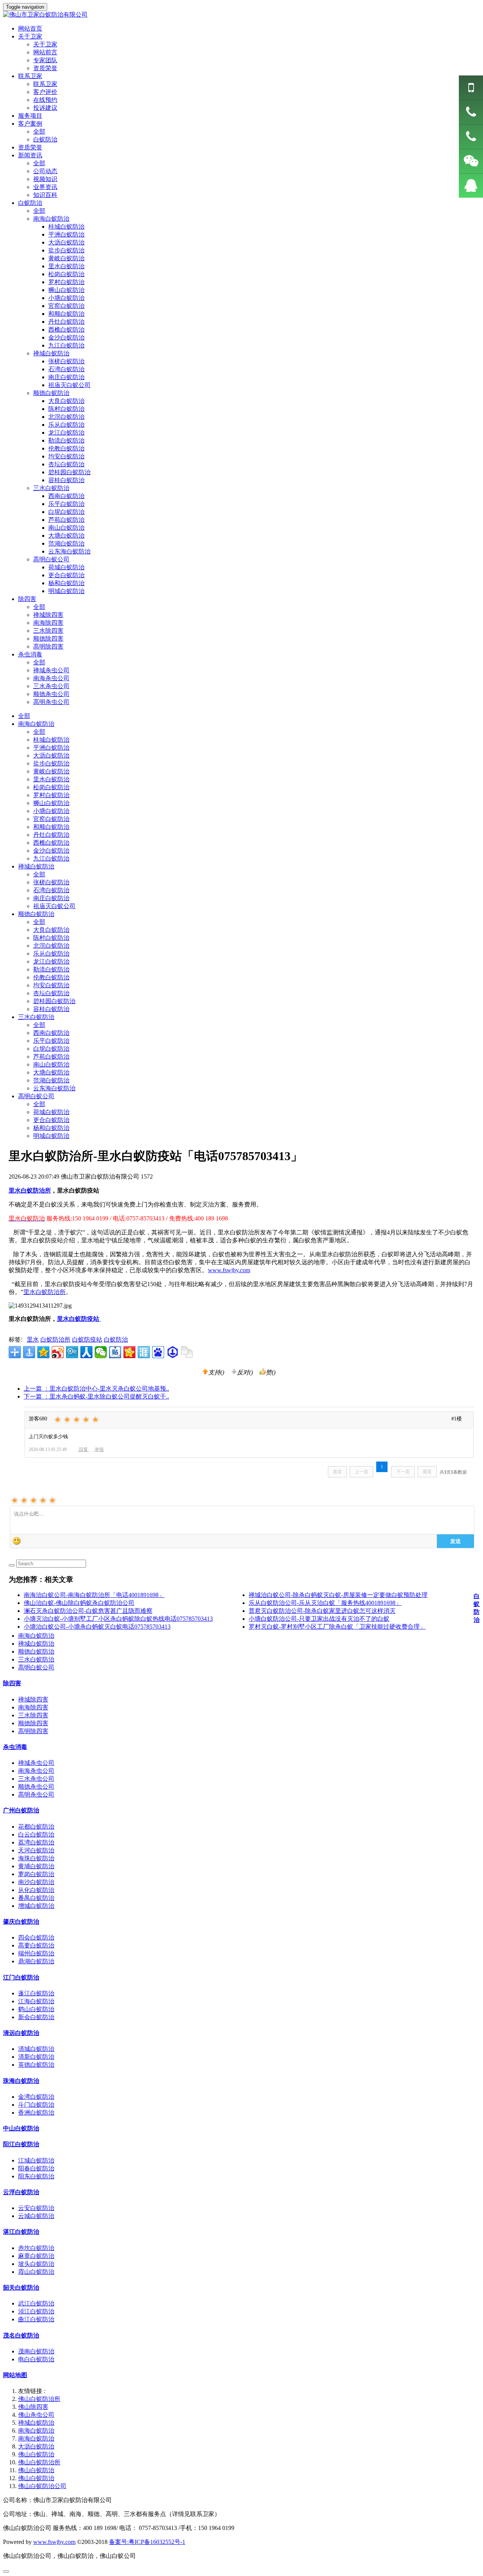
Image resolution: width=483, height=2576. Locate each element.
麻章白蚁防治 (36, 2256)
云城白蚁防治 (36, 2216)
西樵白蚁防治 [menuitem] (66, 330)
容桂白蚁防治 (51, 1009)
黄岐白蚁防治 (51, 771)
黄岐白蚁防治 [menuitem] (66, 258)
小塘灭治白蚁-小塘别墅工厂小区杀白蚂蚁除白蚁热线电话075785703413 (118, 1619)
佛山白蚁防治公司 (42, 2486)
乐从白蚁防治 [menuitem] (66, 425)
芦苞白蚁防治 (51, 1057)
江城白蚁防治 (36, 2160)
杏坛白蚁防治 (51, 993)
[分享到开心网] (129, 1352)
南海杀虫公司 (51, 678)
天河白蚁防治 (36, 1850)
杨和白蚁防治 (51, 1128)
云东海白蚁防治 (54, 1088)
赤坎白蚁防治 (36, 2248)
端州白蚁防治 (36, 1953)
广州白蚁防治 (21, 1810)
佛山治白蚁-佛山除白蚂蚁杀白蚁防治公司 (79, 1603)
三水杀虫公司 (51, 686)
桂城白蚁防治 (51, 740)
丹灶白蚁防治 (51, 835)
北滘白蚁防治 (51, 946)
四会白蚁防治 (36, 1937)
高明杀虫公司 (51, 702)
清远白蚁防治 (21, 2033)
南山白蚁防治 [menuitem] (66, 528)
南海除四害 (48, 623)
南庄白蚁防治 (51, 898)
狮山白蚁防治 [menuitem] (66, 290)
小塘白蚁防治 (51, 811)
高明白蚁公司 (36, 1096)
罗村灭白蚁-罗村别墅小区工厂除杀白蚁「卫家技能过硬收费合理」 (337, 1627)
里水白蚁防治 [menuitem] (66, 266)
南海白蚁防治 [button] (51, 219)
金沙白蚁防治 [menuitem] (66, 337)
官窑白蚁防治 (51, 819)
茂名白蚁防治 (21, 2335)
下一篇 (96, 1396)
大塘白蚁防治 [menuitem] (66, 536)
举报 (99, 1449)
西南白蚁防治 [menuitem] (66, 496)
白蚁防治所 (55, 1339)
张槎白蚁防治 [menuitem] (66, 361)
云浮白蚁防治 (21, 2192)
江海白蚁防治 (36, 2001)
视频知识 (45, 179)
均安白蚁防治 (51, 985)
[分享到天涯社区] (144, 1352)
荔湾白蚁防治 (36, 1842)
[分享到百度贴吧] (115, 1352)
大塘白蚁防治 (51, 1072)
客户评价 (45, 92)
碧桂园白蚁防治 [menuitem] (69, 472)
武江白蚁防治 (36, 2303)
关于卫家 (45, 44)
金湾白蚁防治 (36, 2097)
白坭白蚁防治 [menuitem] (66, 512)
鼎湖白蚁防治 (36, 1961)
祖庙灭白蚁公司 (54, 906)
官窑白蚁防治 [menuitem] (66, 306)
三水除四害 (48, 631)
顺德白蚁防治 (36, 914)
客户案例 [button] (30, 124)
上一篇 (96, 1389)
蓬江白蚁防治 (36, 1993)
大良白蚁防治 (51, 930)
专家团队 (45, 60)
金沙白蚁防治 (51, 851)
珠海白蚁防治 (21, 2081)
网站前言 (45, 52)
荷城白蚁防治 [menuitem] (66, 567)
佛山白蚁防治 (36, 2454)
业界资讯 (45, 187)
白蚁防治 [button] (30, 203)
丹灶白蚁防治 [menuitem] (66, 322)
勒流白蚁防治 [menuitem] (66, 440)
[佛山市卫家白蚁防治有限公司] (241, 15)
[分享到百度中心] (172, 1352)
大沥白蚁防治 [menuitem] (66, 242)
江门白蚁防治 (21, 1977)
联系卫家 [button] (30, 76)
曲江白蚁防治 (36, 2319)
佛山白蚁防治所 (39, 2399)
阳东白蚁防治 (36, 2176)
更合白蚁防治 (51, 1120)
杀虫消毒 (15, 1747)
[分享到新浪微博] (58, 1352)
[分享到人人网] (86, 1352)
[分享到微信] (101, 1352)
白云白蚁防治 (36, 1834)
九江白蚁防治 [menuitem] (66, 345)
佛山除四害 (33, 2407)
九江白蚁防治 (51, 858)
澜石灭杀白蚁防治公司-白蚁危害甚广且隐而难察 (88, 1611)
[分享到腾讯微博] (72, 1352)
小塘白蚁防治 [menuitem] (66, 298)
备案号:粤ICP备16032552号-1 (147, 2542)
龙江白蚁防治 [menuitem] (66, 433)
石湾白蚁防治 (51, 890)
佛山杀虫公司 (36, 2415)
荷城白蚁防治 (51, 1112)
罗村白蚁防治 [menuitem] (66, 282)
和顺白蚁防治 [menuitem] (66, 314)
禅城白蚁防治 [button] (51, 353)
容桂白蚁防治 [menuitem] (66, 480)
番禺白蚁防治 (36, 1898)
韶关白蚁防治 (21, 2288)
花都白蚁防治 (36, 1827)
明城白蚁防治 (51, 1136)
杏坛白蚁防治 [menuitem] (66, 464)
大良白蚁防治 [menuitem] (66, 401)
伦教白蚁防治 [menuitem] (66, 448)
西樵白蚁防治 (51, 843)
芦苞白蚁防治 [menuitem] (66, 520)
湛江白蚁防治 (21, 2232)
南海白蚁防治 (36, 724)
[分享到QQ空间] (43, 1352)
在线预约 (45, 100)
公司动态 (45, 171)
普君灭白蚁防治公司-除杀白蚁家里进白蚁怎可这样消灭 (322, 1611)
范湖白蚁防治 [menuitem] (66, 543)
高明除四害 (48, 646)
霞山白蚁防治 (36, 2272)
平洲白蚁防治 (51, 748)
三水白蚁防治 (36, 1017)
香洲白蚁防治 (36, 2113)
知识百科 (45, 195)
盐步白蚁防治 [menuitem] (66, 250)
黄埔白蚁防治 (36, 1866)
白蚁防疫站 (87, 1339)
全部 (39, 131)
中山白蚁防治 (21, 2128)
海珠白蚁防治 (36, 1858)
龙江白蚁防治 (51, 961)
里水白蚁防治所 (45, 1292)
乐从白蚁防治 (51, 954)
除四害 (12, 1683)
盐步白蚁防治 (51, 763)
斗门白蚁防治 (36, 2105)
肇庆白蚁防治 (21, 1922)
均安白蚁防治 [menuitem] (66, 456)
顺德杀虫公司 (51, 694)
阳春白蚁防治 (36, 2168)
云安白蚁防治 (36, 2208)
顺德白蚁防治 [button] (51, 393)
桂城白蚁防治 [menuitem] (66, 227)
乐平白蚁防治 (51, 1041)
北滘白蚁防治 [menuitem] (66, 417)
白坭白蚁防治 (51, 1049)
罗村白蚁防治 (51, 795)
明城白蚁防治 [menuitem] (66, 591)
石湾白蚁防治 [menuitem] (66, 369)
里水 (33, 1339)
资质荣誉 (45, 68)
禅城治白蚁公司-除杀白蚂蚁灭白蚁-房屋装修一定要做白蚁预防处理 (338, 1595)
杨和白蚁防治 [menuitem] (66, 583)
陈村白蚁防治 (51, 938)
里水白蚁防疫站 (79, 1319)
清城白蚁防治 (36, 2049)
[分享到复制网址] (187, 1352)
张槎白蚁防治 (51, 882)
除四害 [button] (27, 599)
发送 (455, 1541)
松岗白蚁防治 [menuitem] (66, 274)
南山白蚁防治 (51, 1064)
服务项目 (30, 116)
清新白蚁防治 (36, 2057)
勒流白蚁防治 (51, 969)
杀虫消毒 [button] (30, 654)
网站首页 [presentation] (30, 28)
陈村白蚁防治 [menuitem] (66, 409)
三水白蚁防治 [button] (51, 488)
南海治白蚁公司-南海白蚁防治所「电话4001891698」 (94, 1595)
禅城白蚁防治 (36, 866)
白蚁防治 (45, 139)
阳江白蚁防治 (21, 2144)
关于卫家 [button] (30, 36)
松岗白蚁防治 (51, 787)
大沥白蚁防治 (51, 755)
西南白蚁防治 (51, 1033)
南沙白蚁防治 (36, 1882)
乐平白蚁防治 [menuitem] (66, 504)
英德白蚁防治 (36, 2065)
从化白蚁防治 (36, 1890)
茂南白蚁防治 (36, 2351)
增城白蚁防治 (36, 1906)
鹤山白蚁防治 (36, 2009)
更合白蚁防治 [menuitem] (66, 575)
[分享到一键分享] (29, 1352)
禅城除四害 (48, 615)
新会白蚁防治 (36, 2017)
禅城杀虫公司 (51, 670)
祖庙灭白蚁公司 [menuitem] (69, 385)
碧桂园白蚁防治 (54, 1001)
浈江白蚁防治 (36, 2311)
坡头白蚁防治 (36, 2264)
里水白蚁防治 (51, 779)
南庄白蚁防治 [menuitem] (66, 377)
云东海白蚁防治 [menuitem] (69, 551)
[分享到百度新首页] (158, 1352)
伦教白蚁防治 (51, 977)
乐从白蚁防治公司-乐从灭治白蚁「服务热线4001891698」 (325, 1603)
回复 (83, 1449)
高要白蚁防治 (36, 1945)
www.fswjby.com (229, 1270)
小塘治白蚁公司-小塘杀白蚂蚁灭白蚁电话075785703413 (97, 1627)
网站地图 (15, 2375)
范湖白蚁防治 (51, 1080)
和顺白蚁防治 (51, 827)
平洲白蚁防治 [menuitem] (66, 234)
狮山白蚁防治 (51, 803)
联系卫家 (45, 84)
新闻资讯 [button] (30, 155)
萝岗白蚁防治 (36, 1874)
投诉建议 (45, 108)
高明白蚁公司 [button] (51, 559)
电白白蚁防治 (36, 2359)
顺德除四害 (48, 639)
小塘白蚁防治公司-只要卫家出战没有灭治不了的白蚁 (319, 1619)
